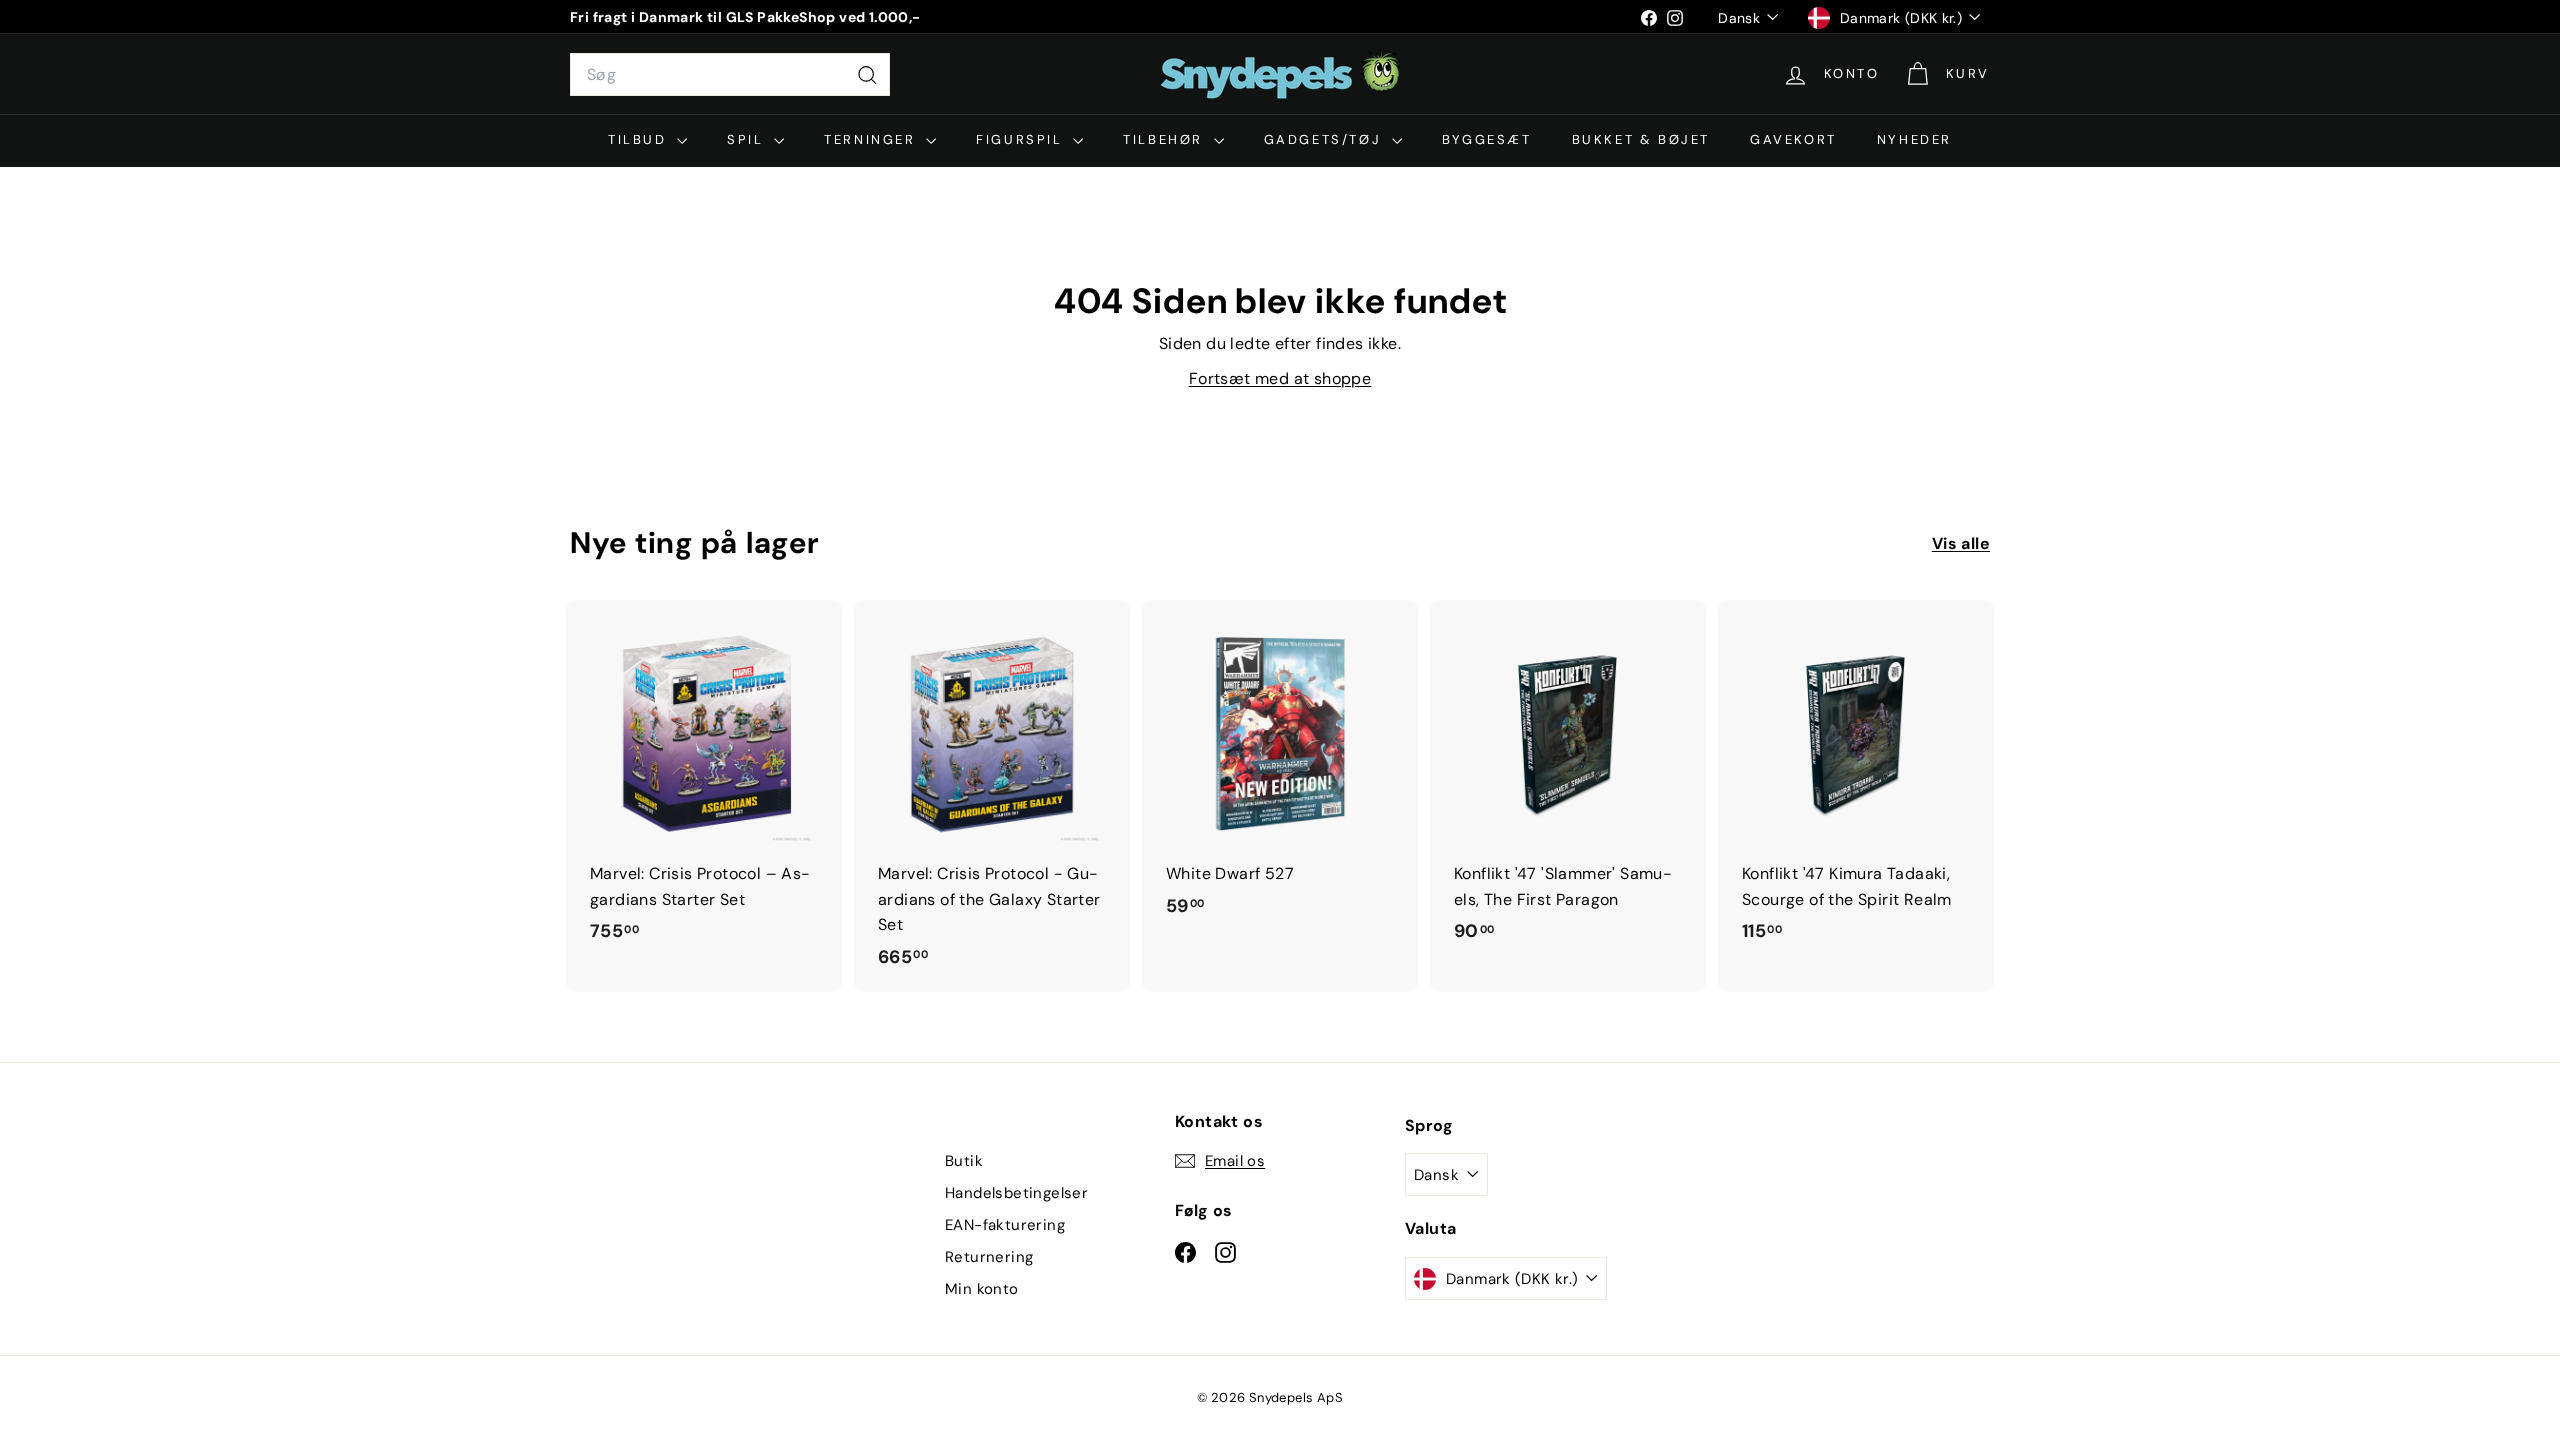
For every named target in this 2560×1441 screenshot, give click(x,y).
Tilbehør (1165, 139)
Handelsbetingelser (1016, 1193)
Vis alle (1961, 543)
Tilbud (640, 139)
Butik (964, 1161)
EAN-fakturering (1005, 1225)
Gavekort (1793, 139)
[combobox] (730, 75)
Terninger (872, 139)
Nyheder (1914, 139)
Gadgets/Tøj (1325, 139)
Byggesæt (1487, 139)
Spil (748, 139)
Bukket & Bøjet (1641, 139)
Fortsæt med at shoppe (1280, 378)
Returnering (989, 1257)
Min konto (982, 1289)
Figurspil (1022, 139)
